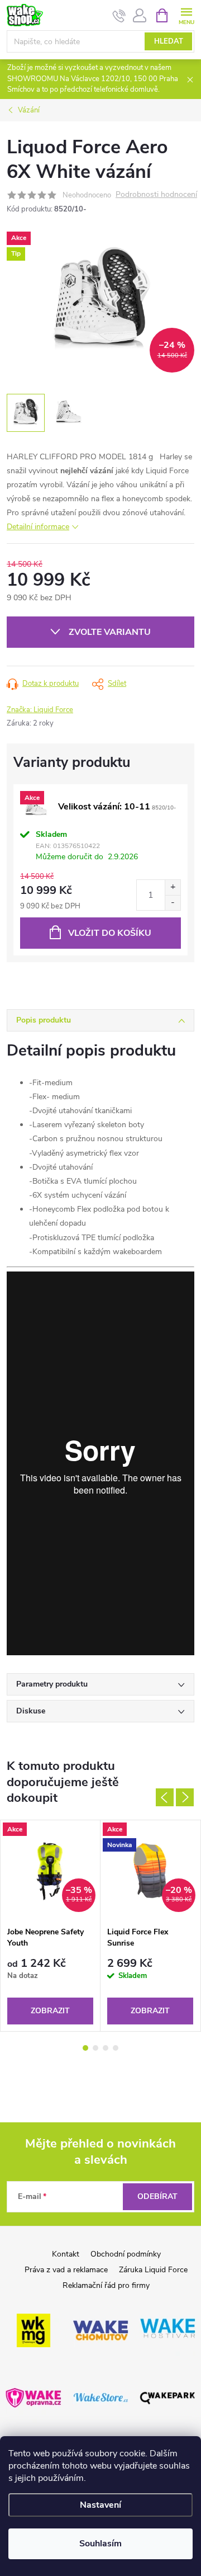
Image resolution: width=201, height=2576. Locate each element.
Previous (165, 1797)
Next (185, 1797)
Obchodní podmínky (126, 2254)
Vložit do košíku (110, 933)
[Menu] (186, 15)
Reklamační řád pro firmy (106, 2285)
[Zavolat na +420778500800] (119, 16)
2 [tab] (95, 2048)
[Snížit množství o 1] (173, 903)
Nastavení (100, 2505)
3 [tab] (106, 2048)
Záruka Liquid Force (153, 2270)
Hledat (169, 41)
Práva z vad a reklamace (66, 2270)
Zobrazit (50, 2011)
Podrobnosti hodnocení (156, 195)
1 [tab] (85, 2048)
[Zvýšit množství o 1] (173, 887)
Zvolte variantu (110, 632)
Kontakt (66, 2254)
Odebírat (157, 2196)
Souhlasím (100, 2544)
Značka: (40, 710)
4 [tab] (116, 2048)
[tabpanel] (51, 1926)
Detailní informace (38, 527)
